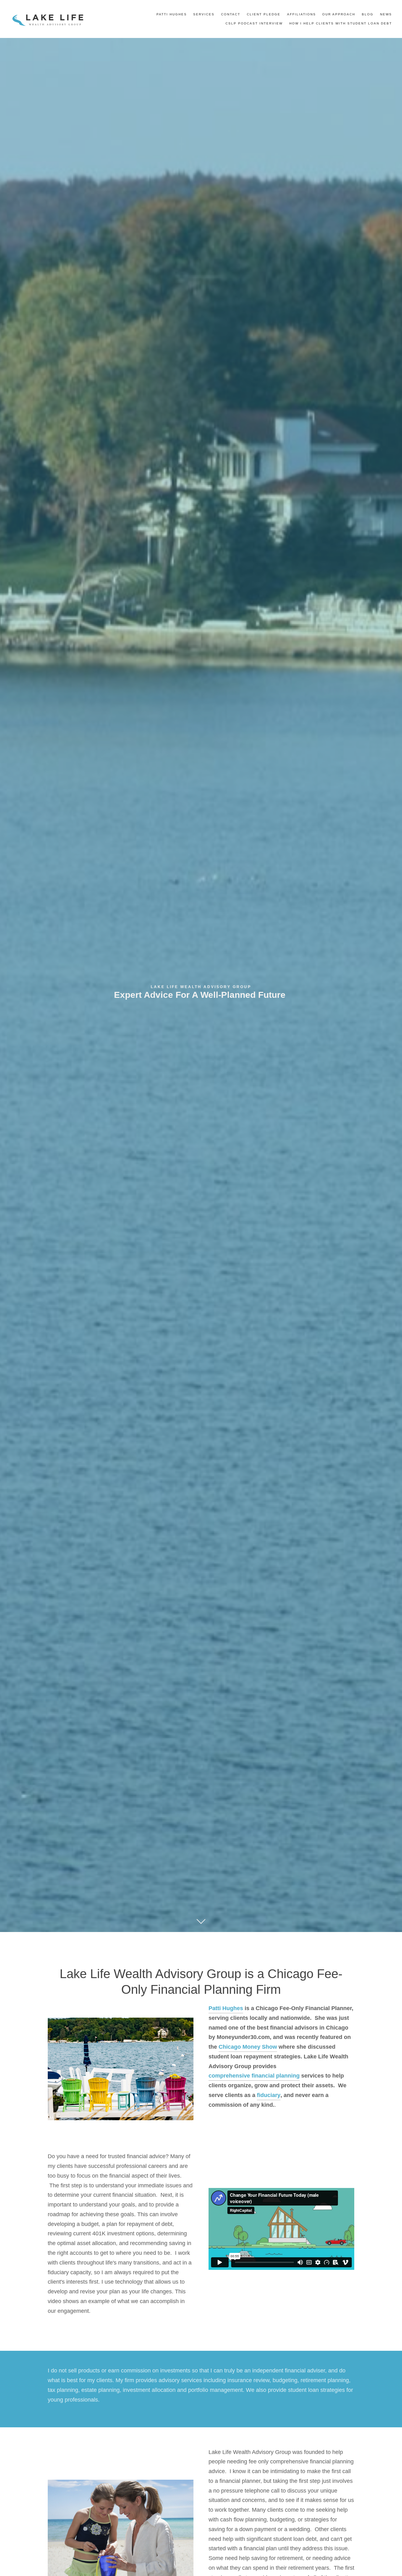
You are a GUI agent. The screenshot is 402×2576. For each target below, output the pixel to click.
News (386, 14)
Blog (368, 14)
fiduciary (269, 2095)
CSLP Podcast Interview (254, 23)
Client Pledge (264, 14)
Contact (231, 14)
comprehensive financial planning (254, 2076)
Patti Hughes (172, 14)
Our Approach (339, 14)
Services (204, 14)
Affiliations (301, 14)
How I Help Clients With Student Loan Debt (341, 23)
